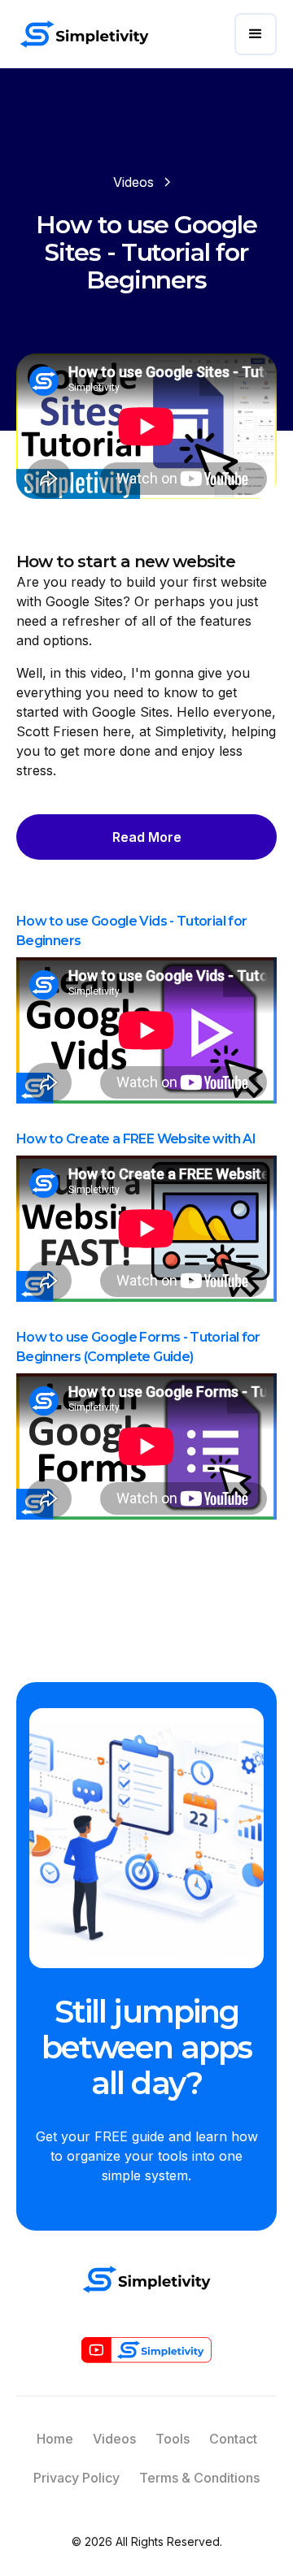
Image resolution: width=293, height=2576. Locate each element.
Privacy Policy (77, 2478)
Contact (233, 2439)
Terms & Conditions (199, 2478)
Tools (173, 2439)
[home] (84, 34)
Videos (114, 2439)
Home (55, 2439)
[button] (256, 34)
